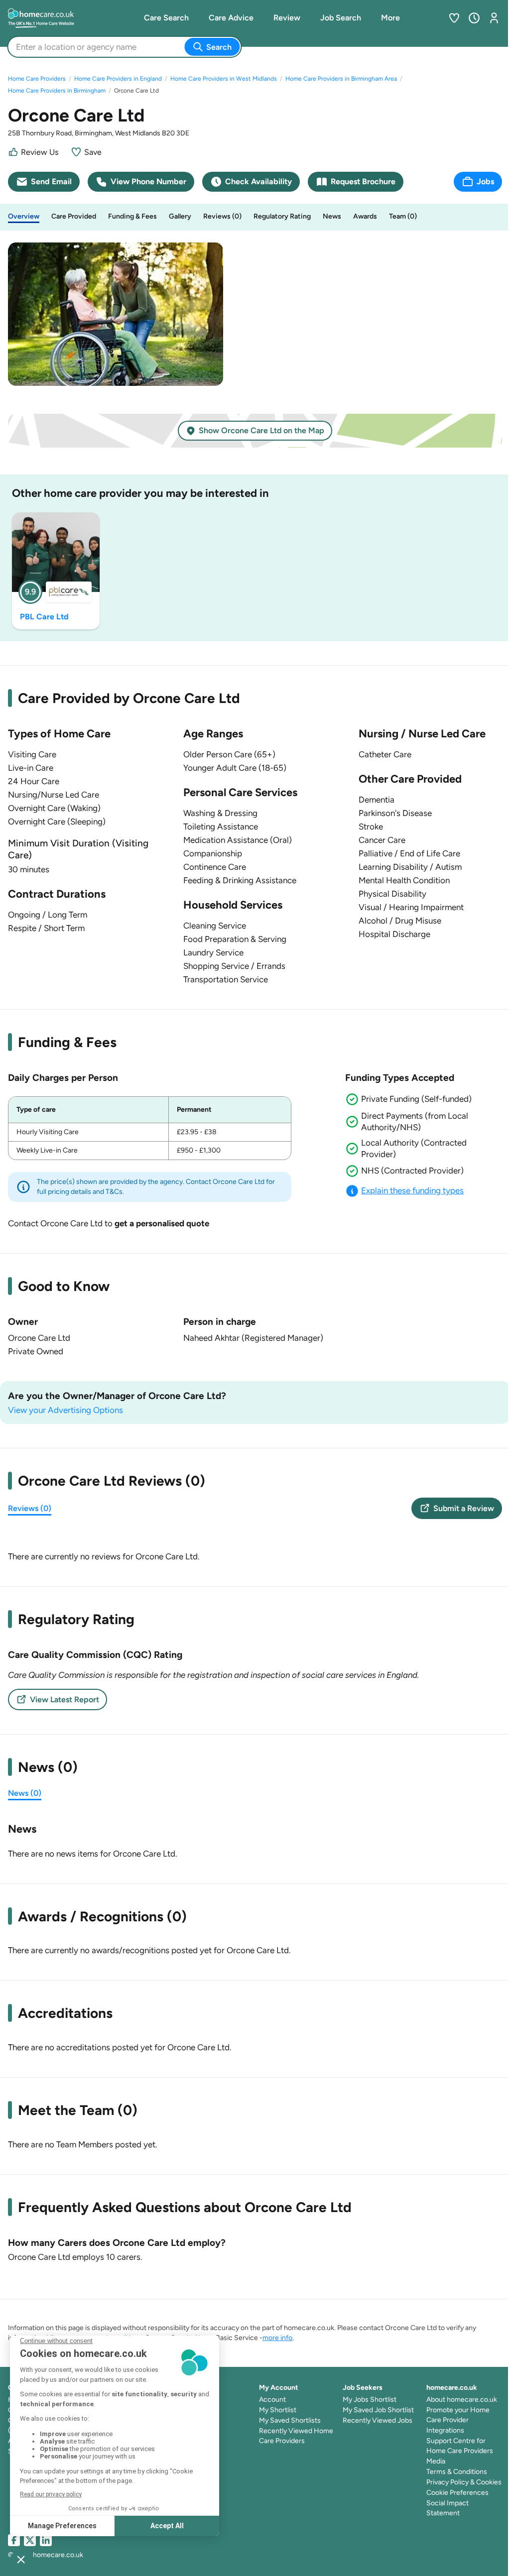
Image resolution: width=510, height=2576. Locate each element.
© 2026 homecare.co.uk (46, 2555)
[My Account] (494, 18)
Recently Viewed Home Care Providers (296, 2436)
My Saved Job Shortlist (378, 2410)
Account (272, 2400)
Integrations (445, 2430)
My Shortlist (278, 2410)
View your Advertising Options (65, 1410)
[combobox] (17, 47)
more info (277, 2338)
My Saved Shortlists (290, 2420)
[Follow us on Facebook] (14, 2540)
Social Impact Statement (447, 2508)
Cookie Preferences (457, 2493)
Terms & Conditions (457, 2472)
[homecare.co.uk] (53, 18)
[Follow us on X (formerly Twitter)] (30, 2540)
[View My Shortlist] (454, 18)
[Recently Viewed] (474, 18)
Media (436, 2461)
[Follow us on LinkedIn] (46, 2540)
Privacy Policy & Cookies (464, 2482)
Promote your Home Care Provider (458, 2415)
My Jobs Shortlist (370, 2400)
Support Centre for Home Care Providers (460, 2446)
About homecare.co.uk (462, 2400)
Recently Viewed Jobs (378, 2420)
